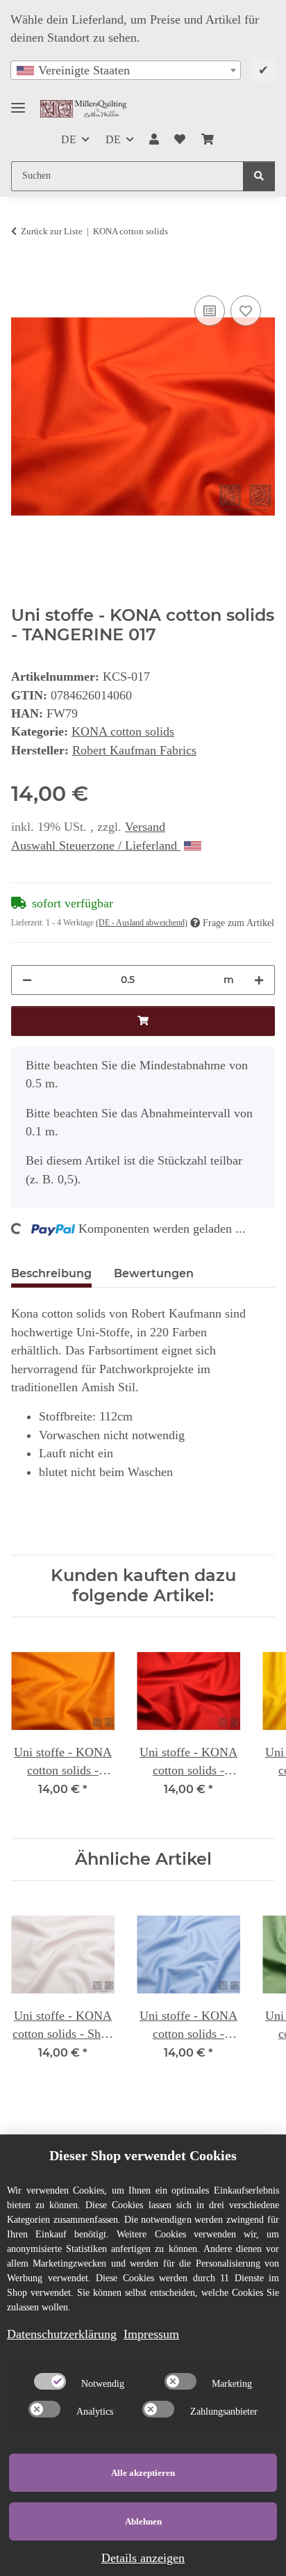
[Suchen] (259, 176)
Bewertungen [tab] (154, 1273)
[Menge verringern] (27, 980)
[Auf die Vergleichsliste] (210, 311)
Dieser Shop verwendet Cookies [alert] (143, 2155)
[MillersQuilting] (83, 109)
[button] (154, 140)
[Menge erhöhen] (259, 980)
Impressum (151, 2334)
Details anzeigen (143, 2558)
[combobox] (126, 70)
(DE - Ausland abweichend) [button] (142, 923)
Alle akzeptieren (143, 2473)
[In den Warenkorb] (22, 276)
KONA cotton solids (123, 731)
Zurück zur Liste (52, 231)
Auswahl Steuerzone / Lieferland (96, 845)
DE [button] (69, 139)
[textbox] (126, 70)
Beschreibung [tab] (51, 1273)
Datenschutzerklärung (62, 2334)
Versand (145, 827)
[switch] (50, 2381)
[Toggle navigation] (18, 102)
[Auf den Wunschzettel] (246, 311)
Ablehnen (143, 2521)
